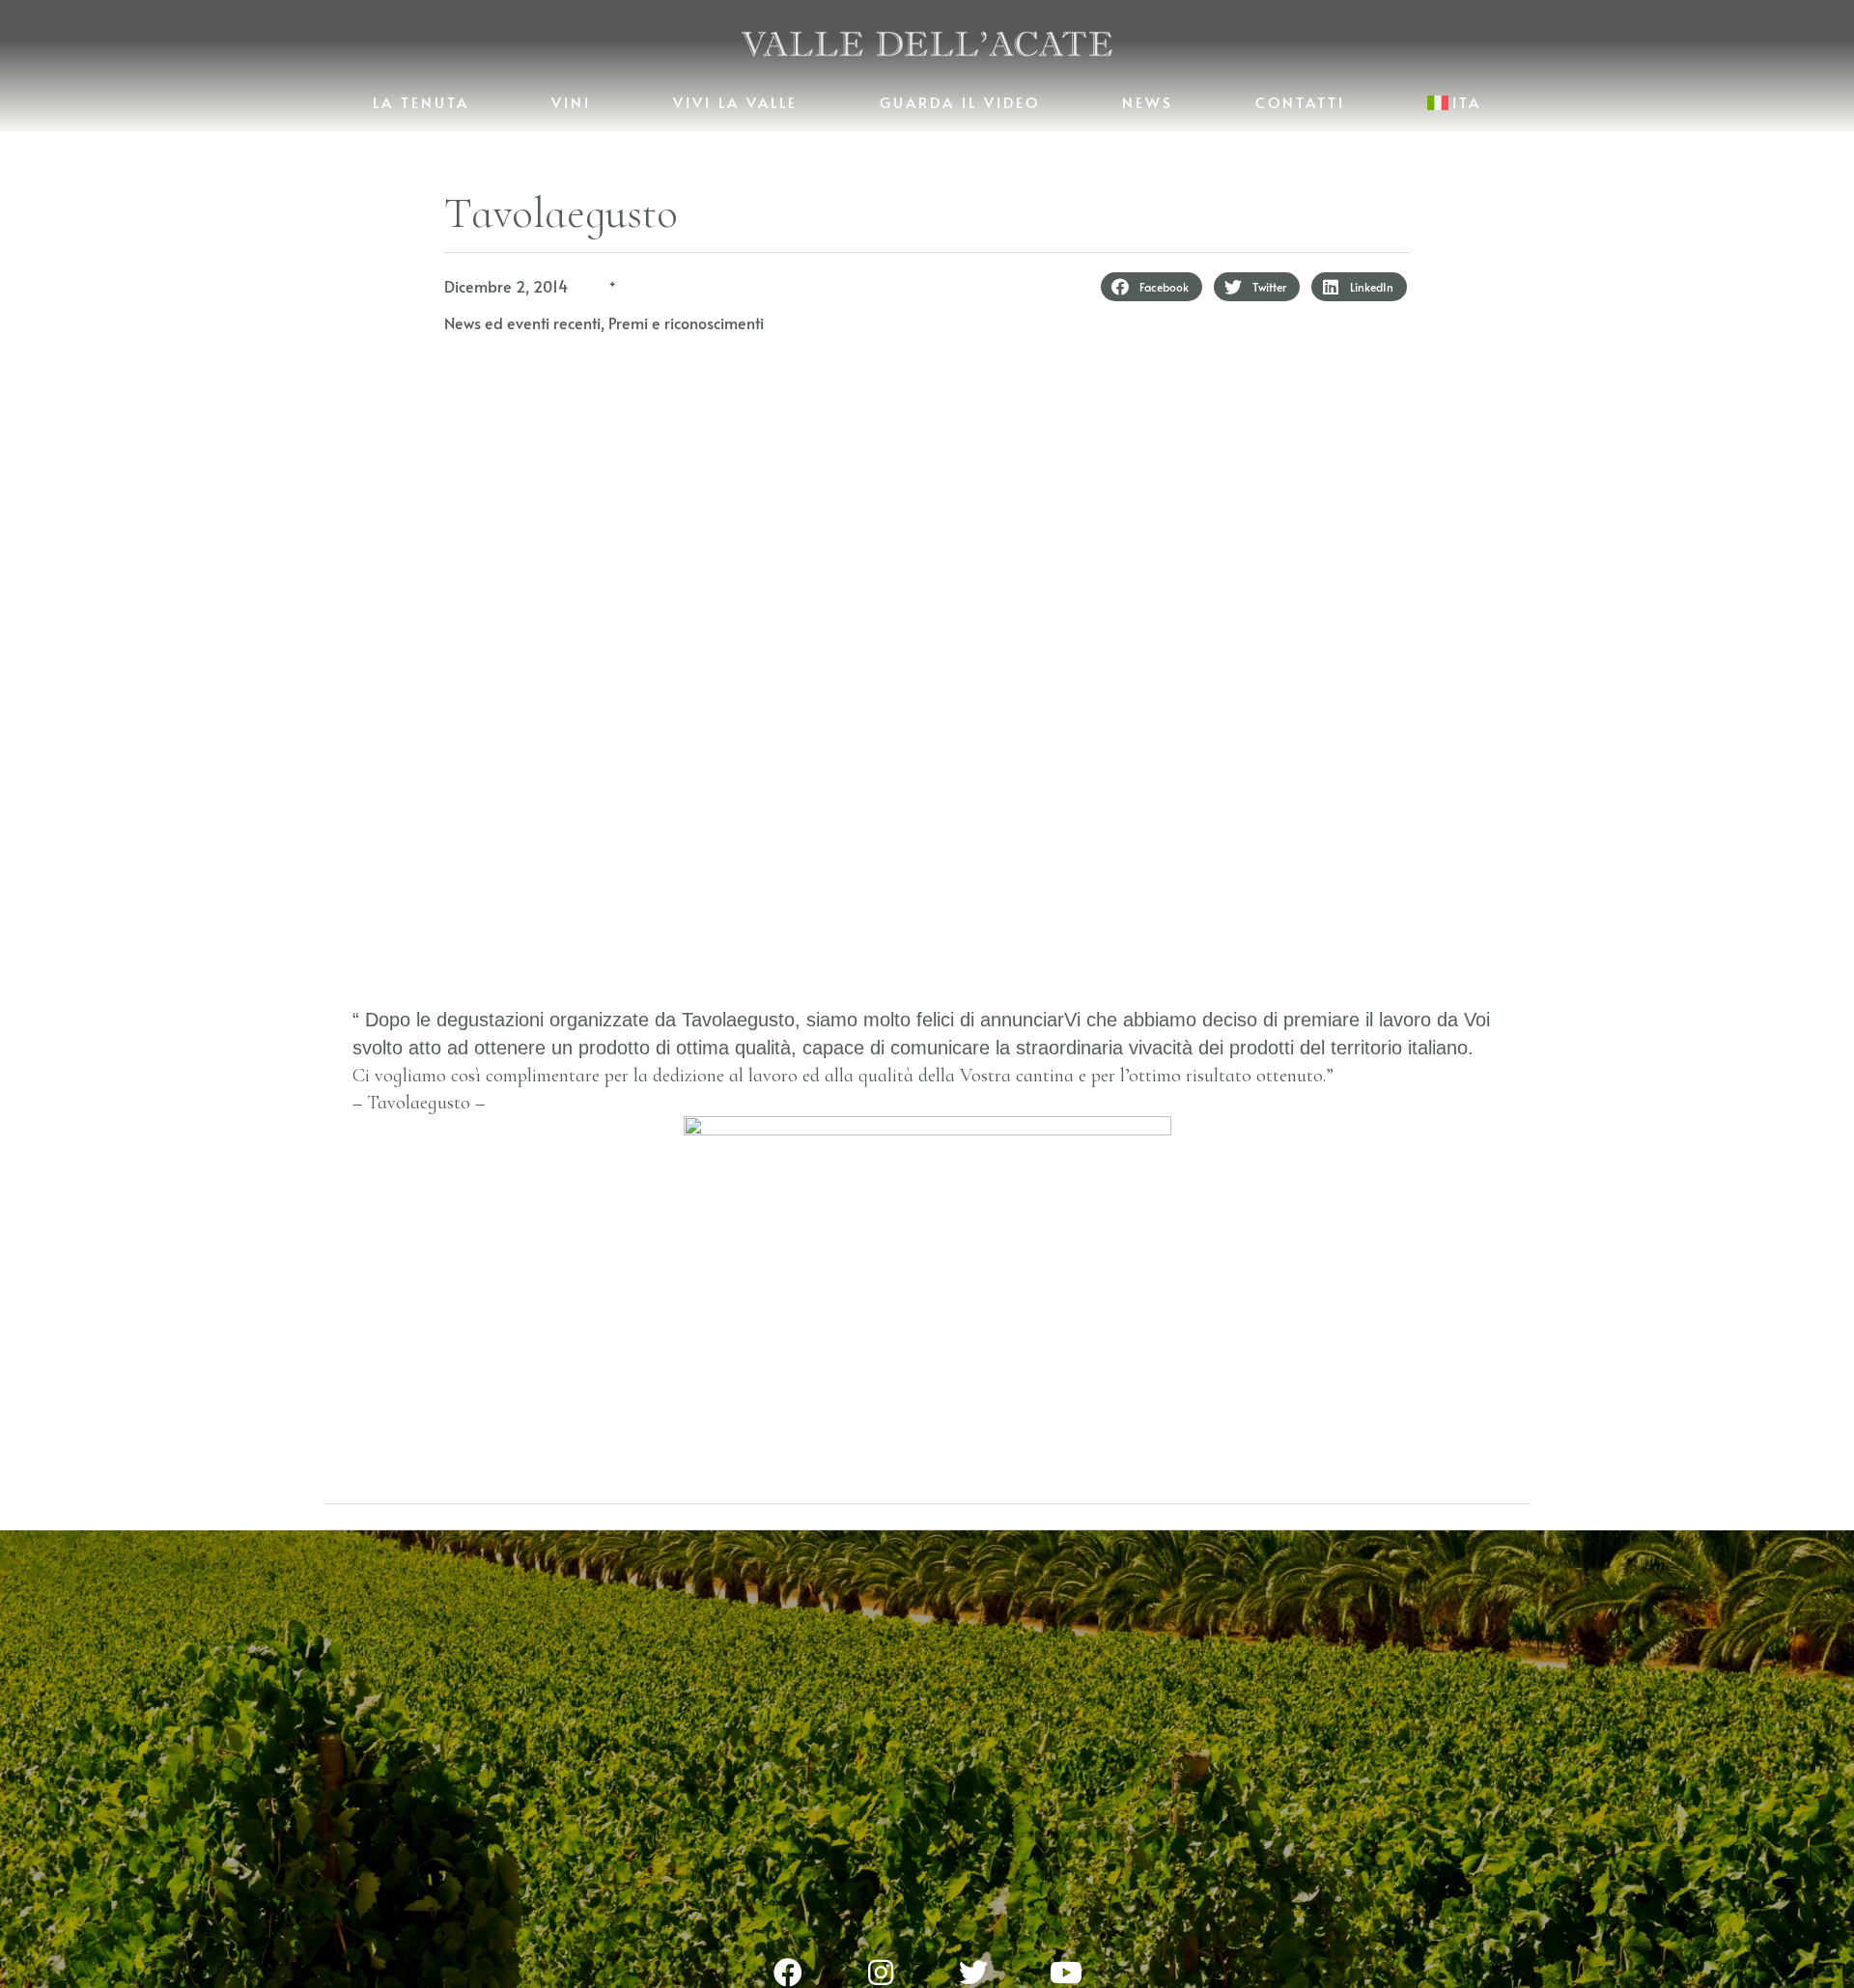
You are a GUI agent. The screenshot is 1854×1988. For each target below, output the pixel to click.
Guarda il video (960, 102)
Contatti (1300, 102)
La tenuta (421, 102)
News (1148, 102)
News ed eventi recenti (522, 322)
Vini (571, 102)
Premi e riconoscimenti (686, 322)
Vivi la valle (735, 102)
